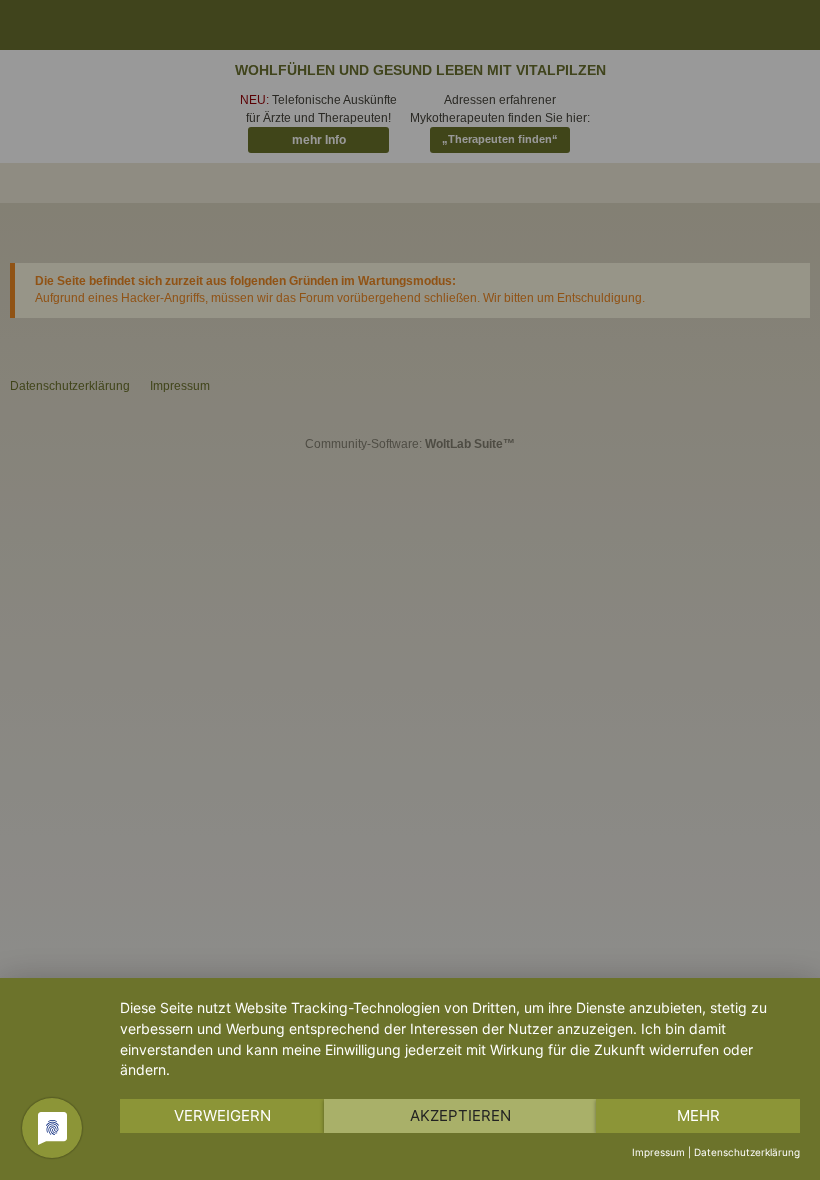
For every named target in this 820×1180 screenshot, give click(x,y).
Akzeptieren (460, 1115)
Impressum (658, 1152)
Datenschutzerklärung (747, 1152)
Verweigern (222, 1115)
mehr (698, 1115)
